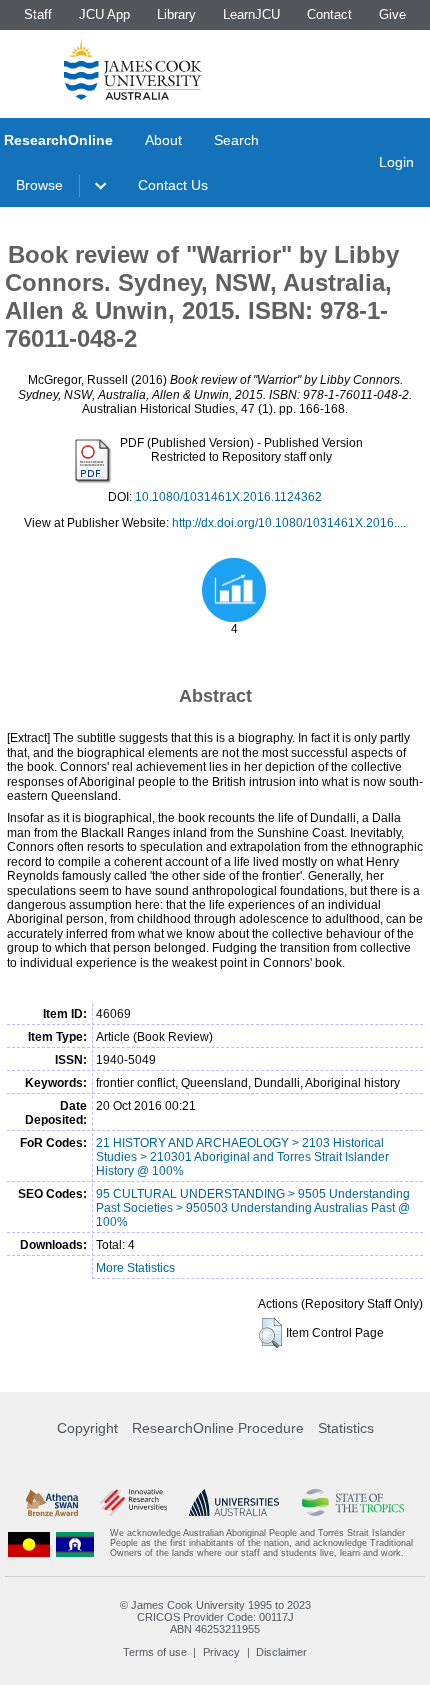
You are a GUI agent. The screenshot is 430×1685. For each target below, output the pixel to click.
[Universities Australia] (234, 1502)
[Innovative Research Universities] (133, 1502)
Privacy (221, 1652)
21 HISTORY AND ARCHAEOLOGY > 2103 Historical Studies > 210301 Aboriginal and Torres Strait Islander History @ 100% (242, 1157)
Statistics (346, 1428)
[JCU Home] (133, 69)
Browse (39, 185)
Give (392, 14)
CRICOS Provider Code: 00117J (215, 1617)
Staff (38, 14)
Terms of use (155, 1652)
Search (236, 140)
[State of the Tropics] (353, 1502)
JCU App (104, 14)
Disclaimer (281, 1652)
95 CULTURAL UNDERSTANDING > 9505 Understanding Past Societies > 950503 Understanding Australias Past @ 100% (253, 1208)
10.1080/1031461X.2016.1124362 (228, 497)
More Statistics (135, 1268)
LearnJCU (251, 14)
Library (176, 14)
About (163, 140)
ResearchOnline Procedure (218, 1428)
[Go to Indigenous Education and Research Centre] (29, 1543)
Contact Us (173, 185)
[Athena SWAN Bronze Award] (52, 1502)
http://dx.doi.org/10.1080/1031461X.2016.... (289, 523)
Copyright (87, 1428)
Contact (329, 14)
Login (396, 162)
